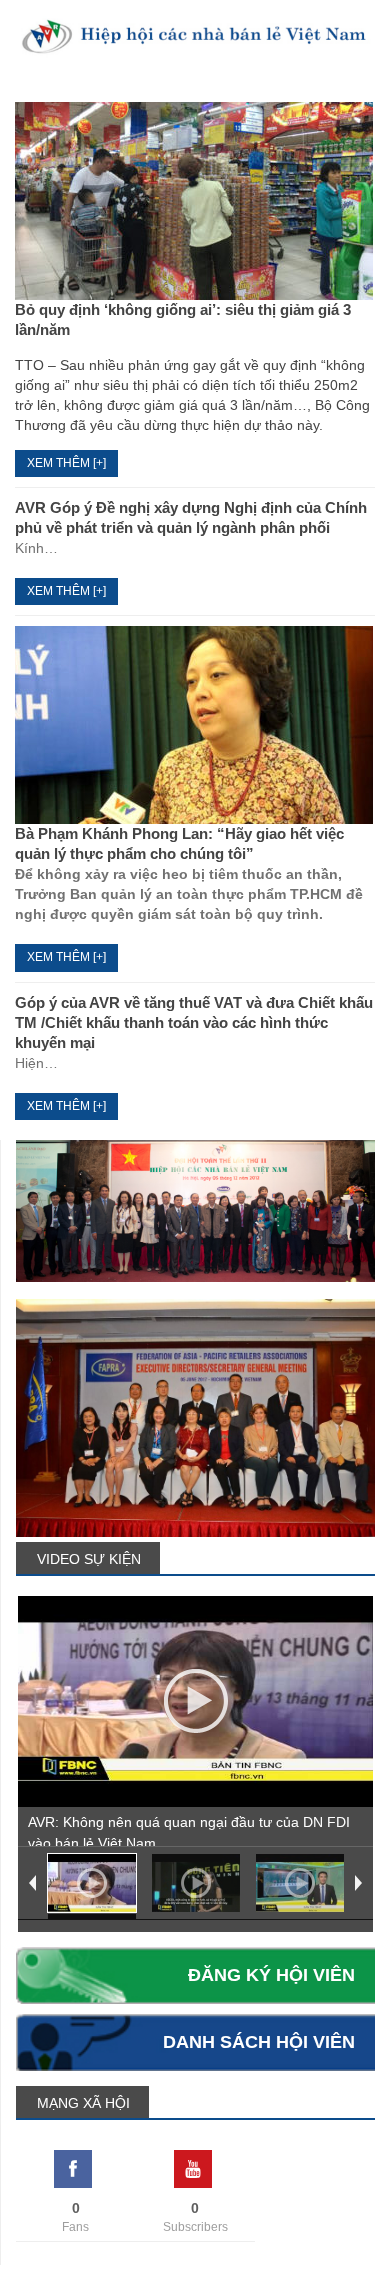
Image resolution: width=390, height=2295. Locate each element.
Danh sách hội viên (259, 2042)
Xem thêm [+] (66, 463)
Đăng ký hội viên (271, 1975)
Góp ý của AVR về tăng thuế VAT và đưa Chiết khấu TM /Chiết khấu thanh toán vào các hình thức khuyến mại (194, 1022)
